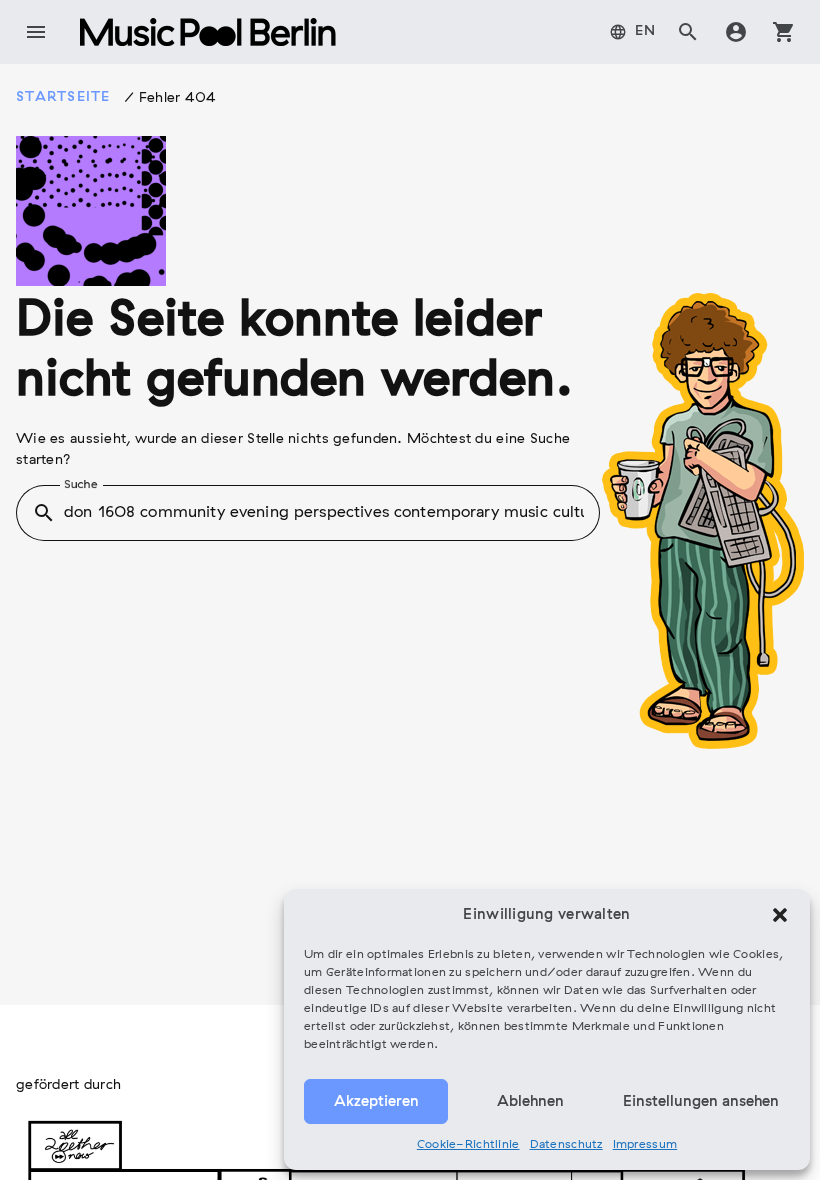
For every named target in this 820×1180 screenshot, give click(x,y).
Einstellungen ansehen (701, 1102)
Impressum (645, 1145)
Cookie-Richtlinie (468, 1145)
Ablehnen (530, 1102)
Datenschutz (566, 1145)
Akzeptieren (376, 1102)
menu (36, 32)
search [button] (44, 513)
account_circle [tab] (736, 32)
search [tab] (688, 32)
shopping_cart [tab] (784, 32)
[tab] (633, 32)
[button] (780, 915)
